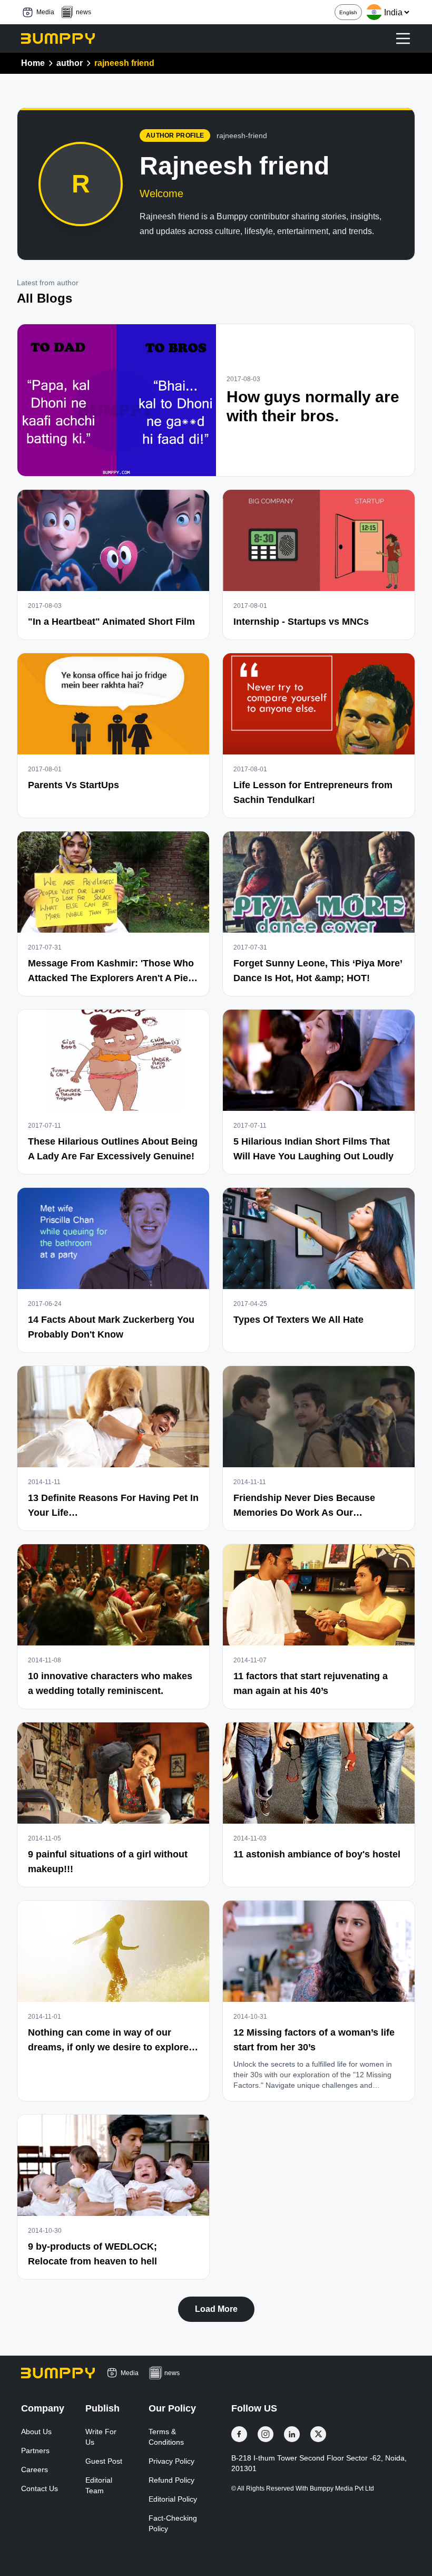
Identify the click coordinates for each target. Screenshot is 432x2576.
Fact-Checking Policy (173, 2523)
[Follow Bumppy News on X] (318, 2434)
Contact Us (40, 2488)
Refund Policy (171, 2480)
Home (33, 63)
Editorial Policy (173, 2499)
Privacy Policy (171, 2461)
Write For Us (101, 2437)
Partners (35, 2451)
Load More (216, 2309)
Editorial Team (99, 2485)
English (348, 12)
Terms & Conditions (166, 2437)
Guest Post (104, 2461)
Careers (35, 2470)
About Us (36, 2432)
